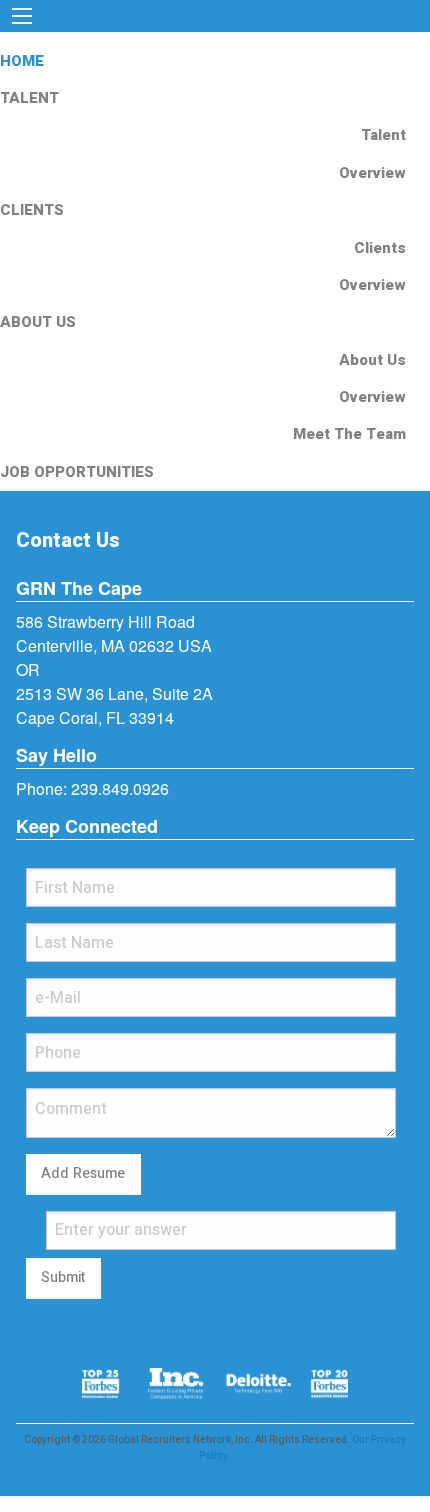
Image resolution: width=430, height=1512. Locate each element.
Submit (63, 1277)
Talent (383, 135)
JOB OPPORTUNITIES (77, 472)
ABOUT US (38, 322)
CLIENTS (32, 210)
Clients (380, 248)
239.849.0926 (120, 788)
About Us (372, 360)
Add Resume (83, 1173)
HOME (22, 61)
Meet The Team (349, 434)
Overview (372, 173)
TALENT (29, 98)
